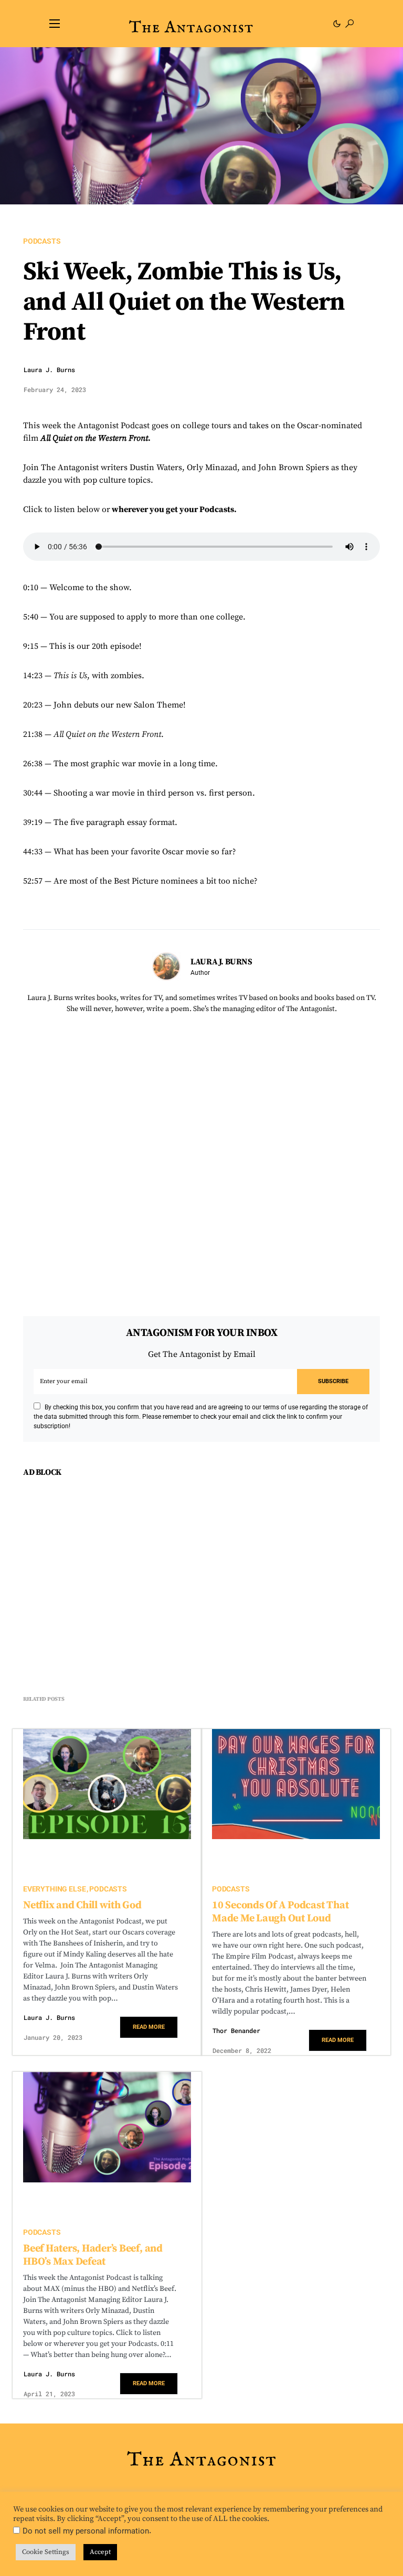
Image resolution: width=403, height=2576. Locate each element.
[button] (55, 24)
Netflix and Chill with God (82, 1905)
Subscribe (333, 1381)
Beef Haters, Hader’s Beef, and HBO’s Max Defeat (93, 2255)
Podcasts (42, 241)
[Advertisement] (107, 1590)
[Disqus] (201, 1156)
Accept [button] (100, 2552)
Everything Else (54, 1889)
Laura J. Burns (49, 369)
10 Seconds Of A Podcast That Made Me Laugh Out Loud (280, 1912)
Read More (149, 2027)
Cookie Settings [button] (46, 2552)
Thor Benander (236, 2030)
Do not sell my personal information (86, 2531)
